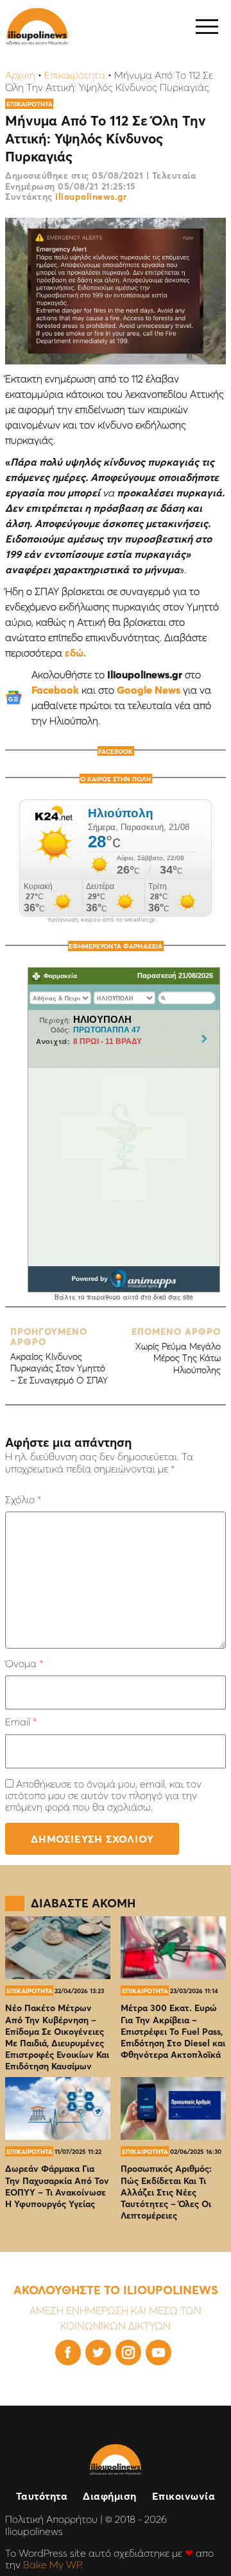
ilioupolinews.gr (91, 197)
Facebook (55, 690)
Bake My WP (52, 2564)
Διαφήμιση (110, 2496)
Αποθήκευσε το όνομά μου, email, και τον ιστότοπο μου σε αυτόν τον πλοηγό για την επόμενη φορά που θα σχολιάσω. (103, 1796)
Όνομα (24, 1663)
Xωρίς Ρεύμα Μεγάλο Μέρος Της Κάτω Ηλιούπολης (176, 1351)
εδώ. (75, 653)
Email (21, 1722)
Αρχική (20, 75)
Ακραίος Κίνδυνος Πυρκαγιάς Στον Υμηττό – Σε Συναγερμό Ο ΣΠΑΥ (59, 1356)
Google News (149, 690)
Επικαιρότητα (75, 75)
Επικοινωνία (184, 2496)
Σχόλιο (23, 1499)
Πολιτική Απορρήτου (51, 2519)
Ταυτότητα (42, 2496)
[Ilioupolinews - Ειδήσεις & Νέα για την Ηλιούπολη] (37, 27)
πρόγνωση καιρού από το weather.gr (101, 920)
